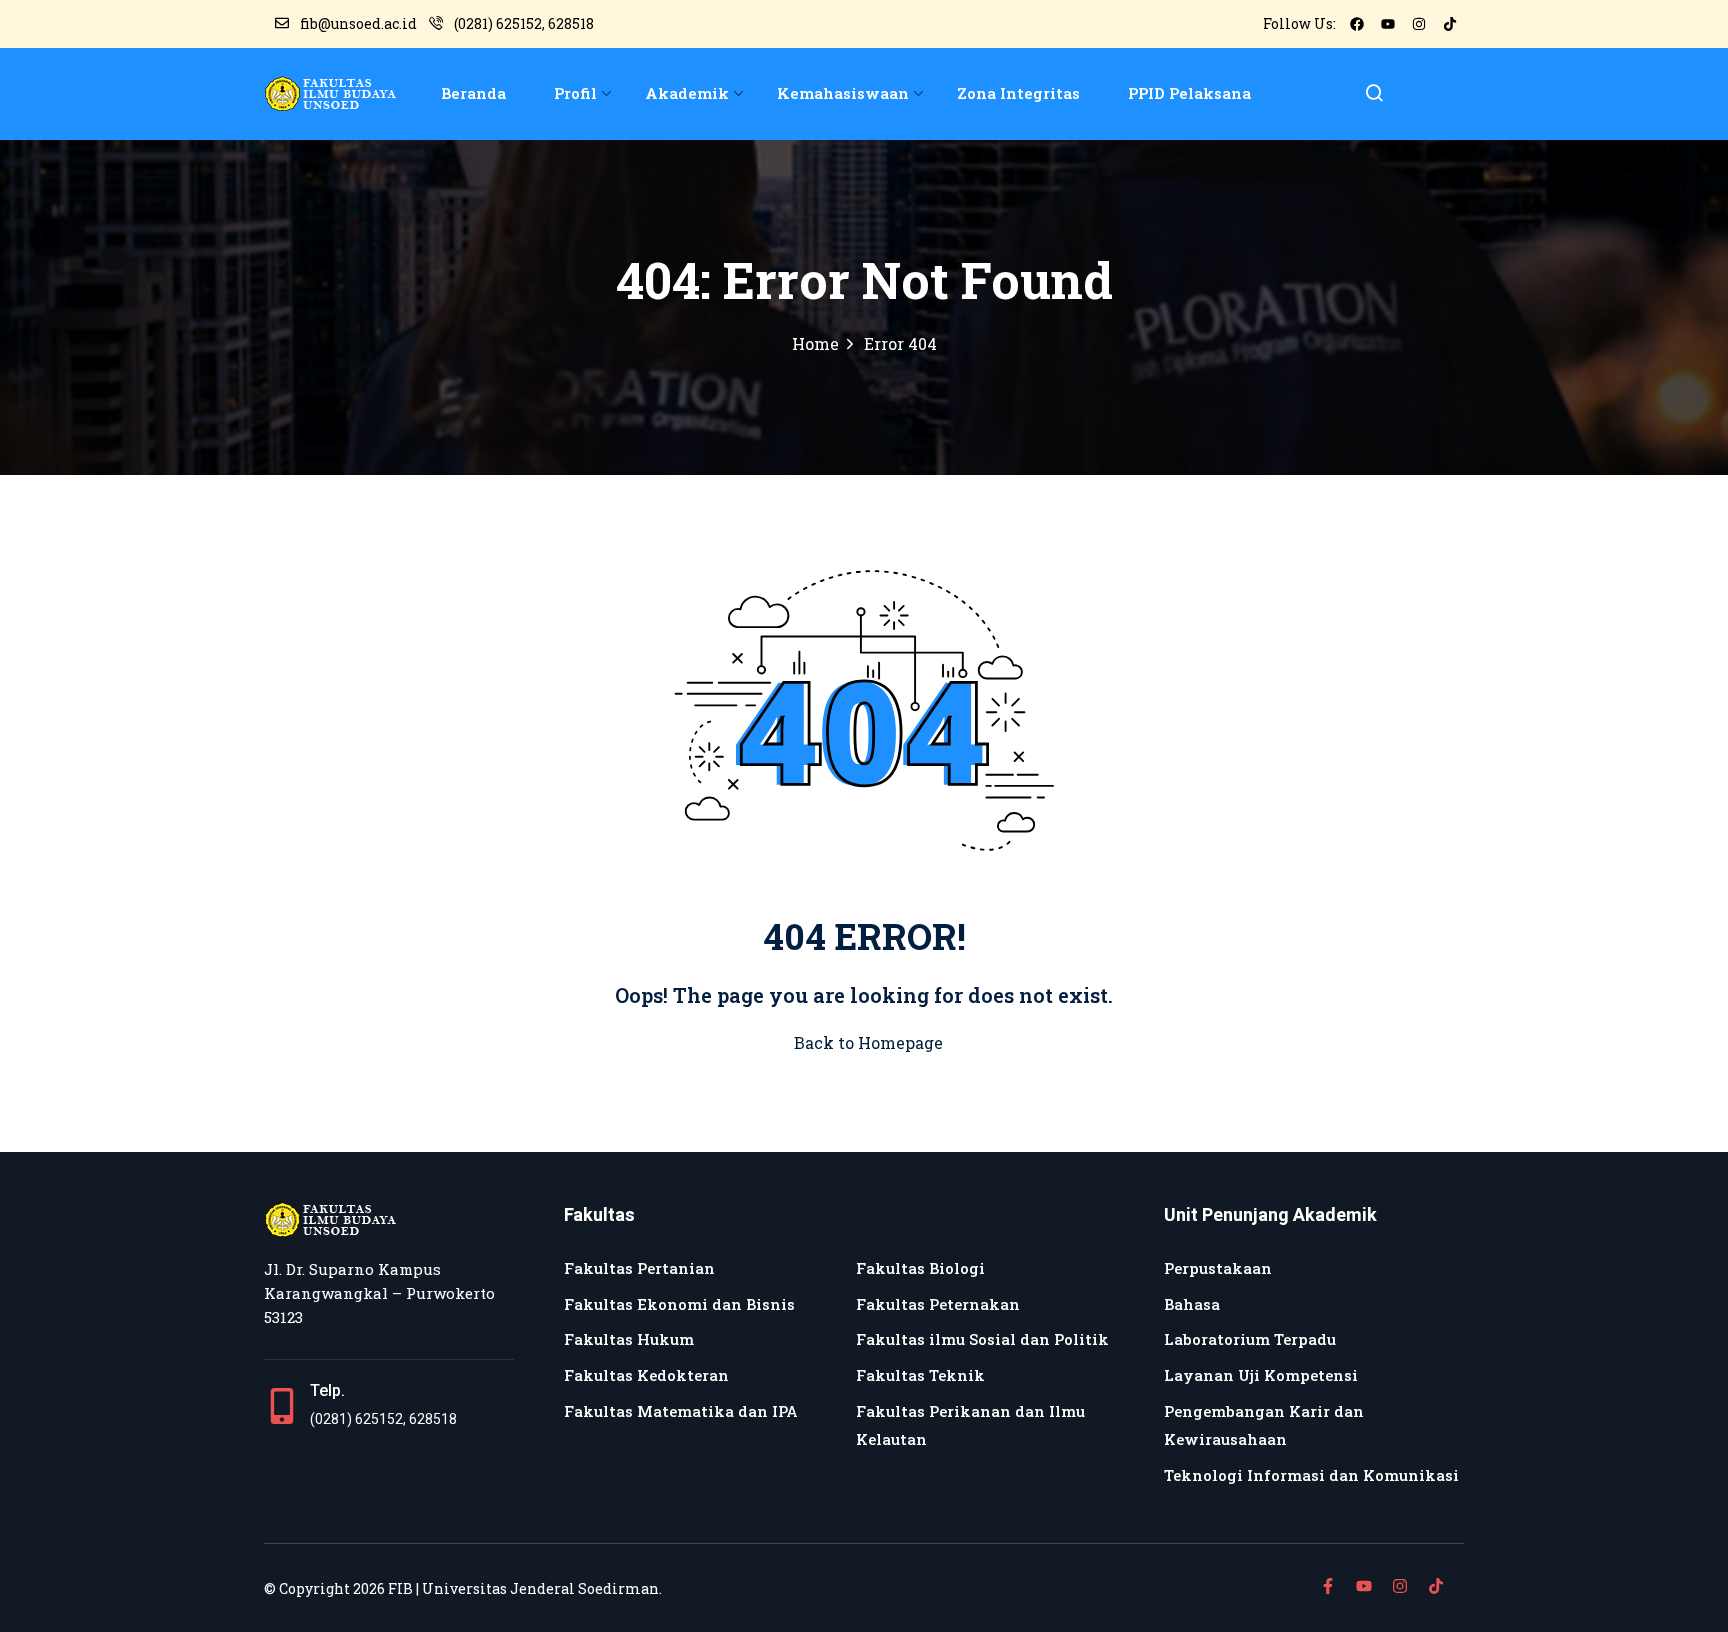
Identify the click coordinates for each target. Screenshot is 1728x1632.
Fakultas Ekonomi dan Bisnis (679, 1304)
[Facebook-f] (1328, 1586)
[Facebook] (1357, 24)
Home (815, 343)
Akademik (687, 93)
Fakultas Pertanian (639, 1268)
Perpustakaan (1218, 1268)
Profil (575, 93)
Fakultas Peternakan (938, 1304)
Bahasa (1192, 1304)
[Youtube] (1388, 24)
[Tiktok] (1450, 24)
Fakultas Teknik (920, 1375)
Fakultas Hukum (629, 1339)
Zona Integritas (1018, 93)
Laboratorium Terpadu (1250, 1339)
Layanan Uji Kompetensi (1261, 1375)
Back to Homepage (868, 1042)
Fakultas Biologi (920, 1268)
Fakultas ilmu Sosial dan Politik (982, 1339)
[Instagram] (1419, 24)
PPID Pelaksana (1189, 93)
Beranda (473, 93)
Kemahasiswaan (843, 93)
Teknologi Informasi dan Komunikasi (1311, 1475)
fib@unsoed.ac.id (358, 23)
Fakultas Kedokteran (646, 1375)
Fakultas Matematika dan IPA (681, 1411)
